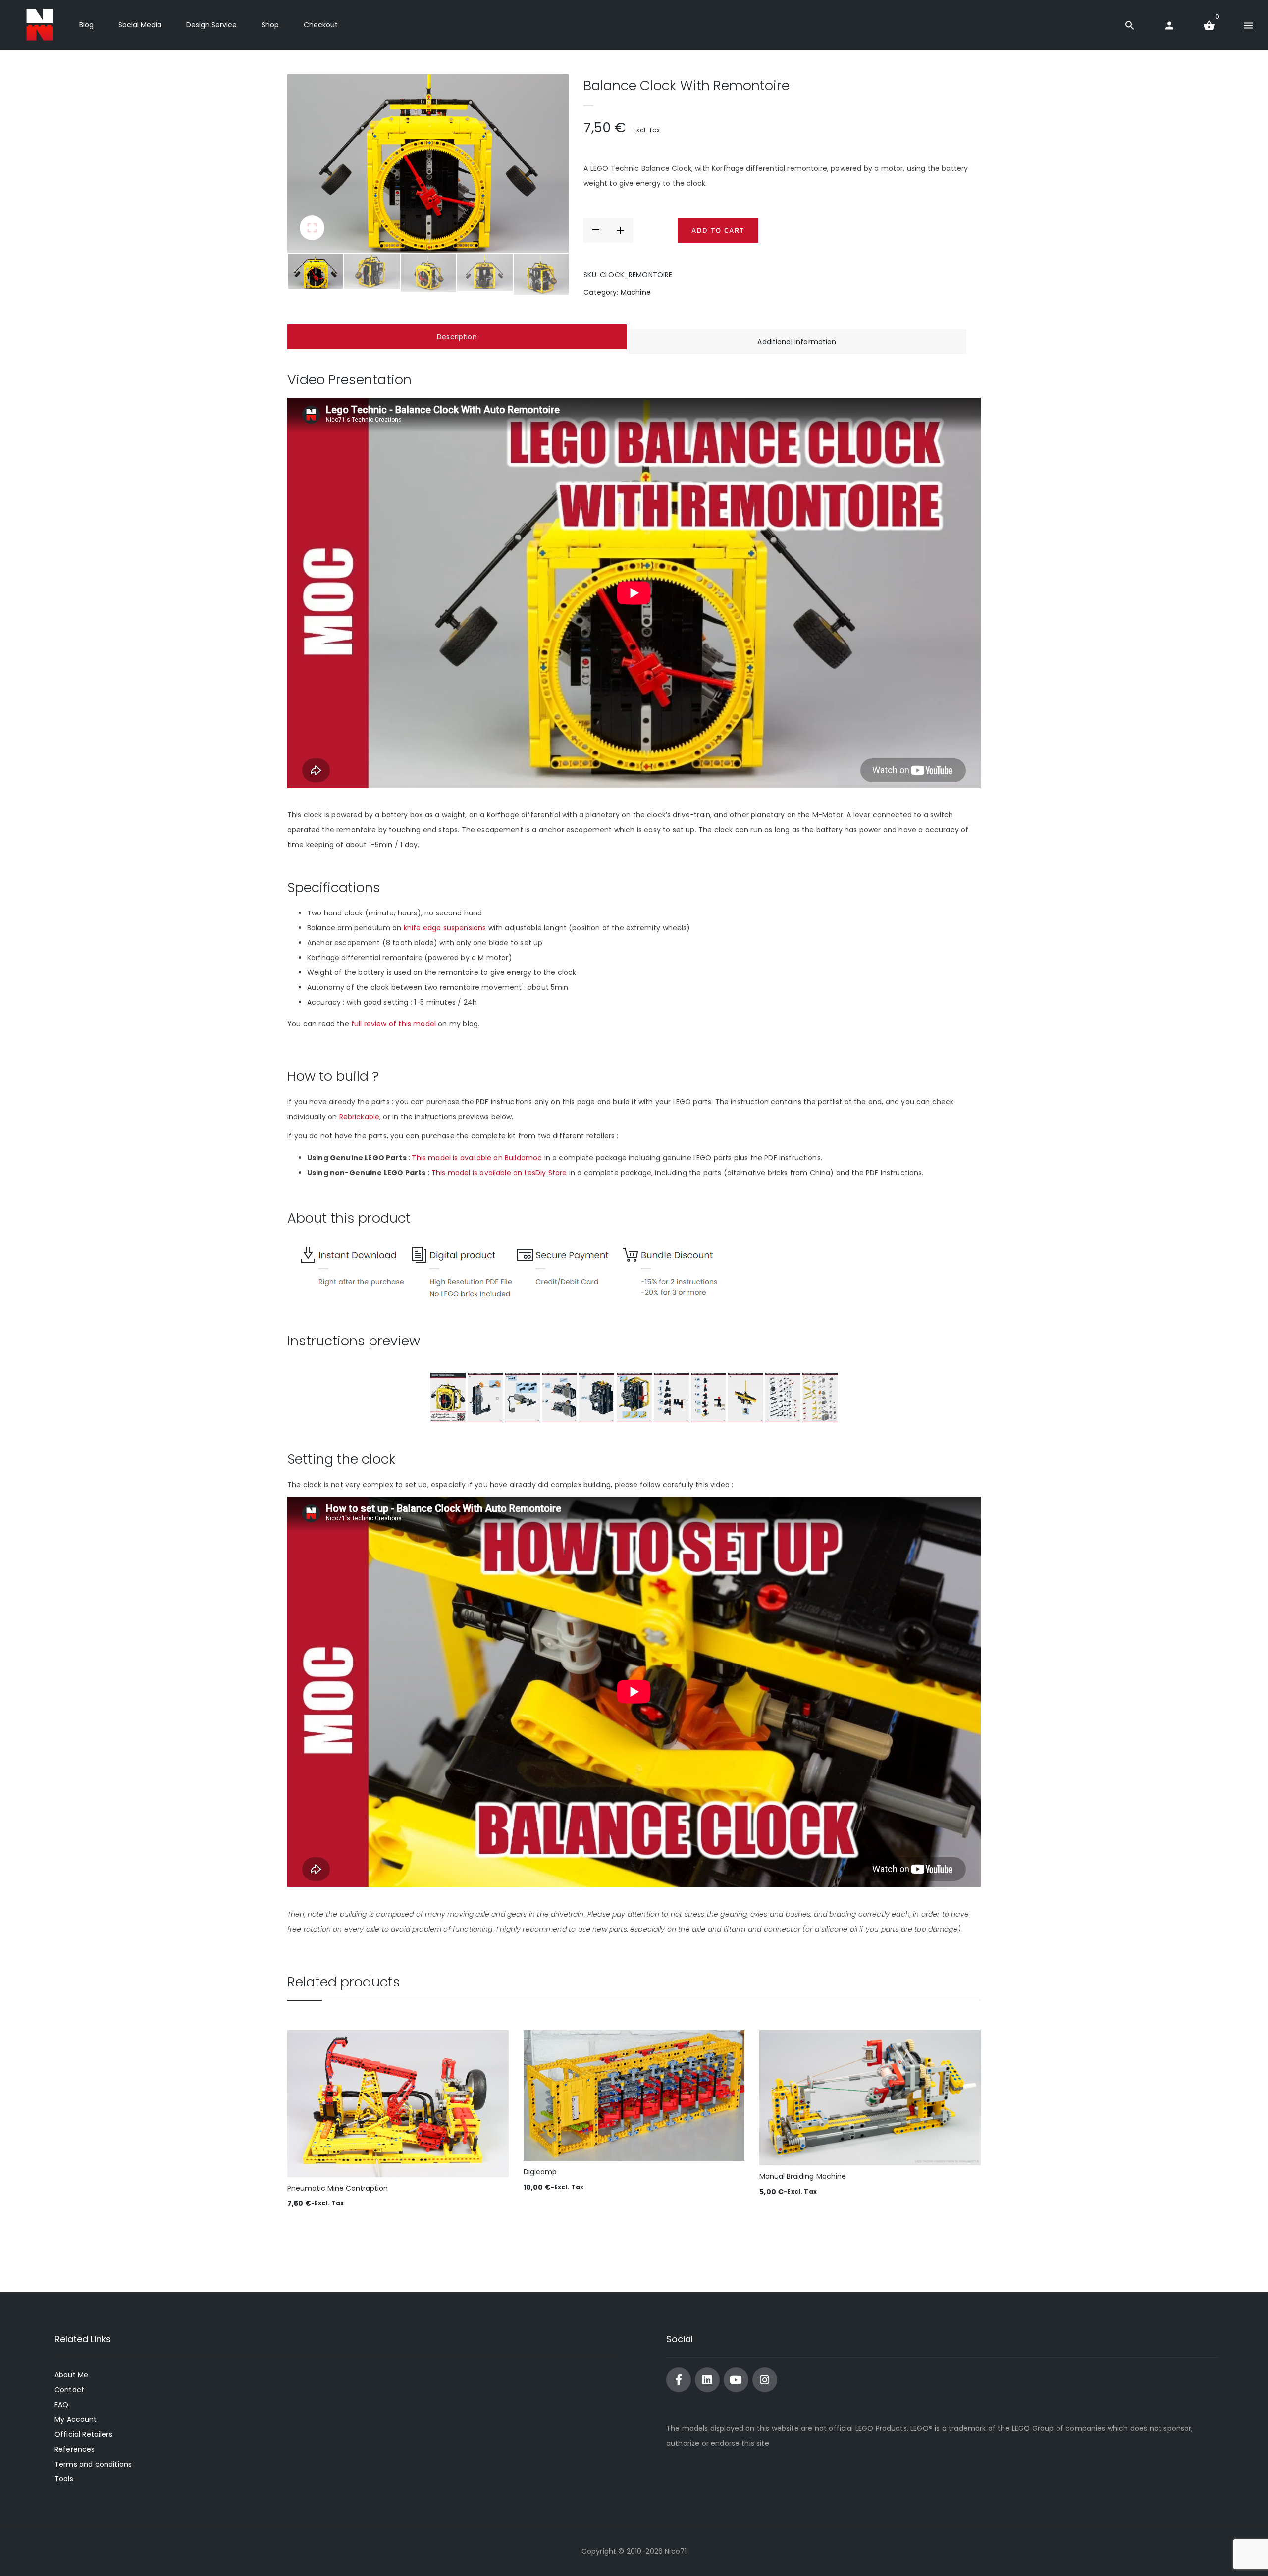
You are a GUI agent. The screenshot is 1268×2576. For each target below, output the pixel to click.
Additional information (797, 342)
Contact (69, 2390)
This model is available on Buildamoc (477, 1158)
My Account (76, 2419)
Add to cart (718, 230)
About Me (71, 2375)
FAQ (61, 2405)
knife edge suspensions (446, 928)
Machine (636, 292)
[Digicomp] (634, 2096)
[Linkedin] (707, 2380)
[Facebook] (679, 2380)
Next (546, 163)
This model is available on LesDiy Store (499, 1173)
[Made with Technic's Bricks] (40, 25)
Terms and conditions (93, 2464)
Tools (64, 2479)
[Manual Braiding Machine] (870, 2098)
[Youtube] (736, 2380)
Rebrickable (360, 1117)
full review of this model (394, 1024)
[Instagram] (765, 2380)
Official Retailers (83, 2434)
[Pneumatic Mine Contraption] (398, 2104)
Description (457, 337)
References (75, 2449)
